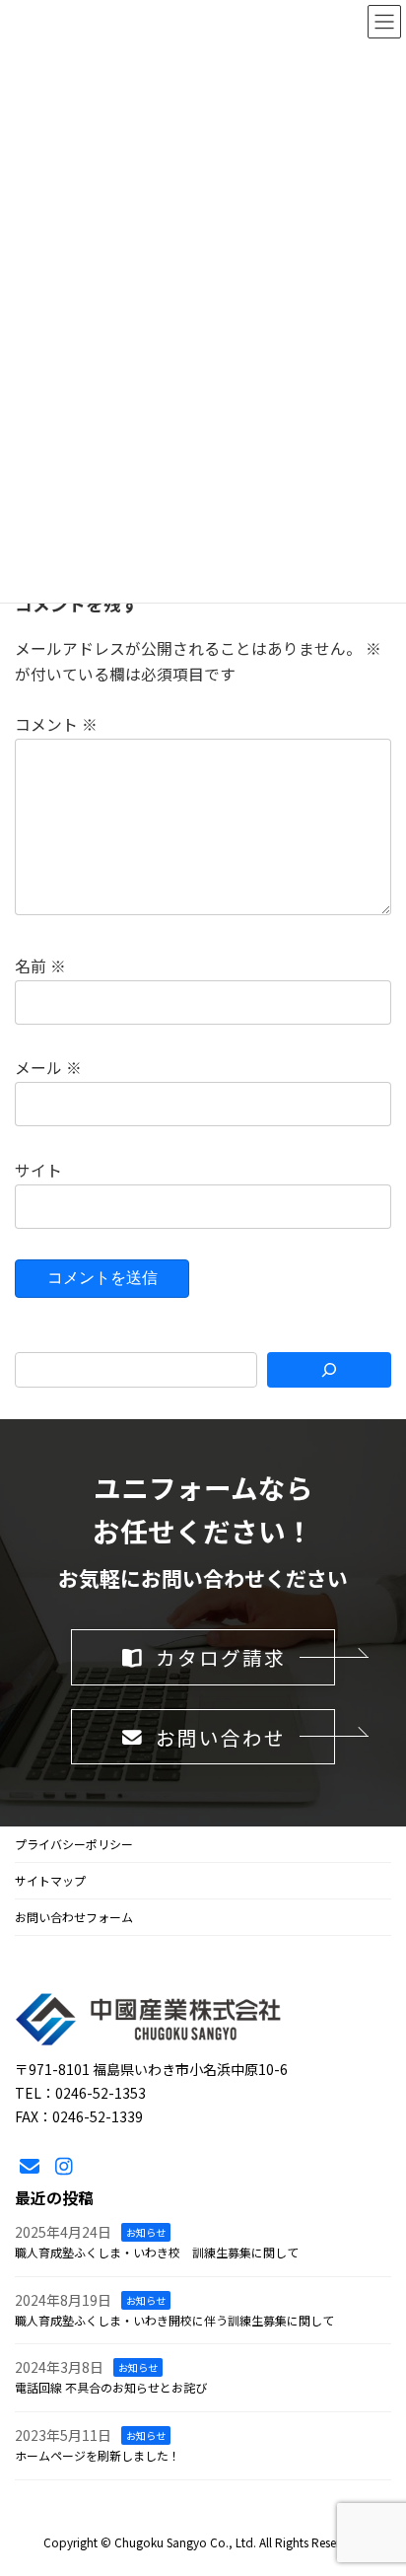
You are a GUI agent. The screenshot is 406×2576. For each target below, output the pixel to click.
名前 (40, 966)
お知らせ (146, 2233)
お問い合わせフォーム (74, 1917)
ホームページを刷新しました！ (98, 2455)
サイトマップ (50, 1880)
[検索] (329, 1370)
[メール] (30, 2168)
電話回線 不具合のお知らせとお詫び (111, 2388)
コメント (56, 724)
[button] (203, 1657)
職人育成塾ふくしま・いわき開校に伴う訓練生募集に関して (174, 2320)
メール (48, 1069)
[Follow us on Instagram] (64, 2168)
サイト (38, 1170)
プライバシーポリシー (74, 1844)
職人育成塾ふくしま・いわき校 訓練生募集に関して (157, 2252)
